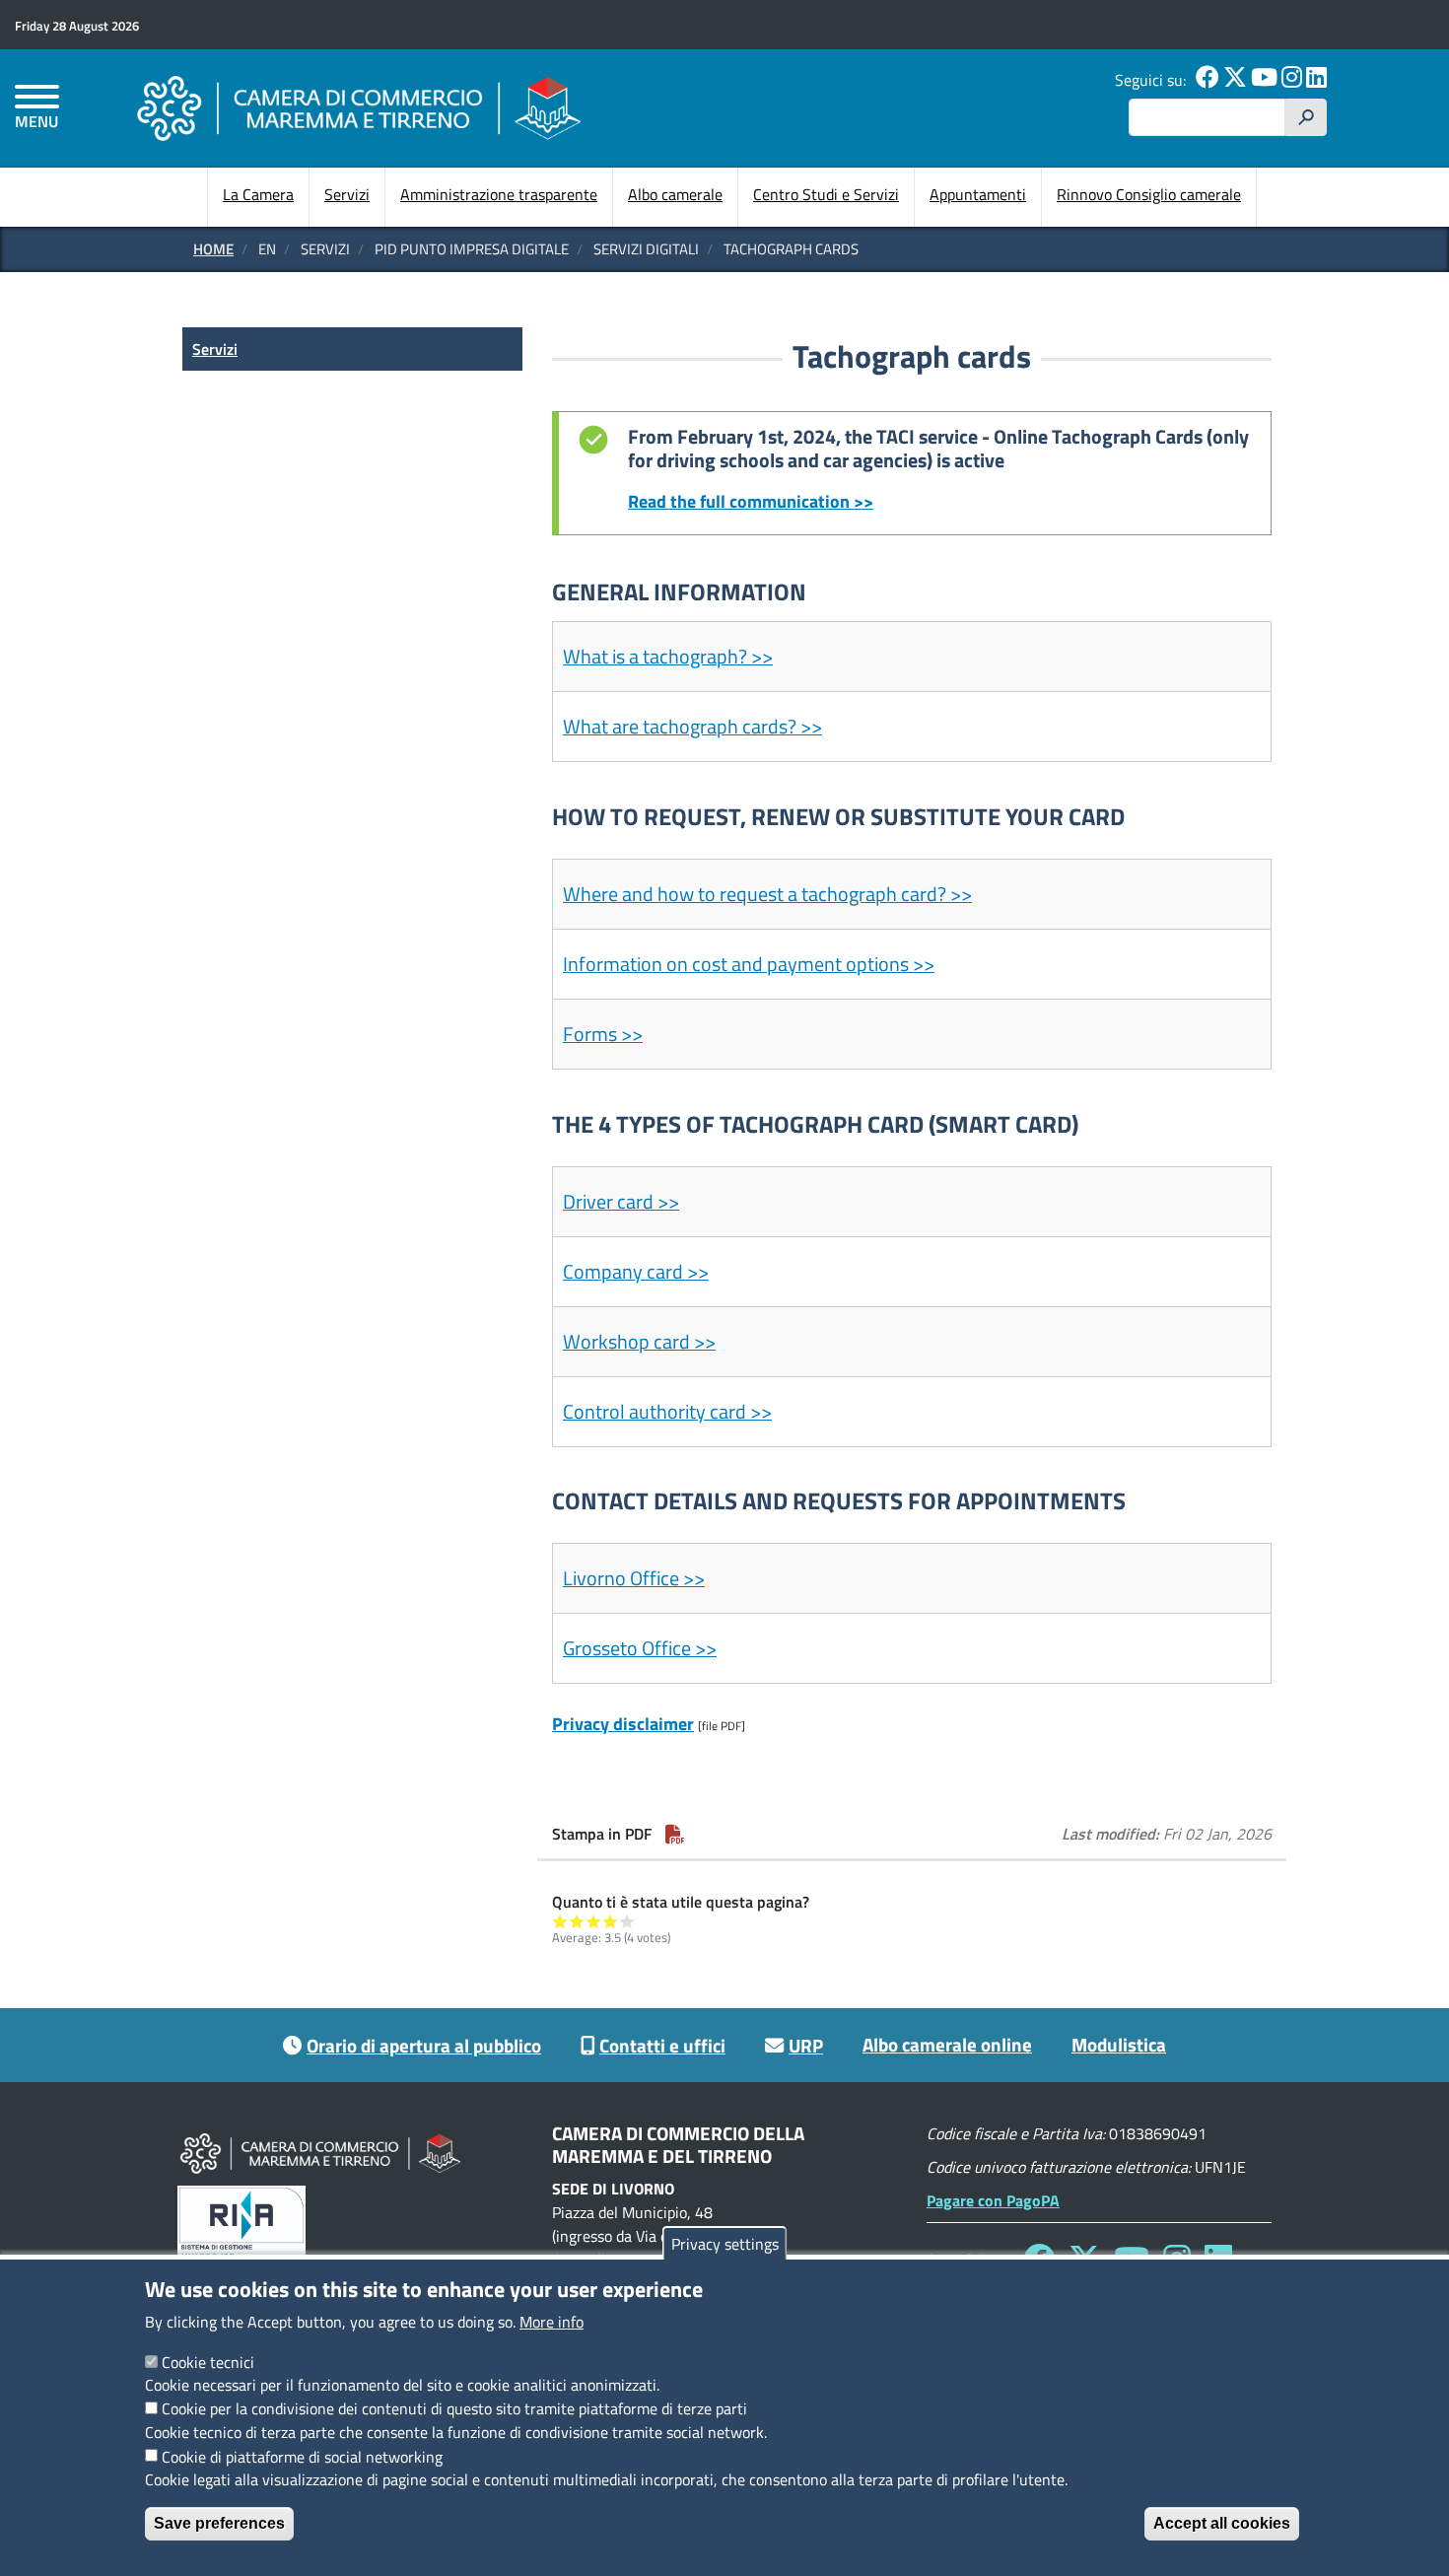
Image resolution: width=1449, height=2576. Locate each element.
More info (552, 2322)
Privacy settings (725, 2244)
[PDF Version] (675, 1834)
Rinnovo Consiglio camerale (1149, 194)
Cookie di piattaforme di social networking (302, 2456)
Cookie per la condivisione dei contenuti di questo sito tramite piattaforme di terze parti (454, 2408)
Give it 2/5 (577, 1921)
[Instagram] (1292, 80)
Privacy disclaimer (623, 1724)
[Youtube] (1264, 80)
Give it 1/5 (560, 1921)
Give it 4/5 (611, 1921)
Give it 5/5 (627, 1921)
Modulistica (1119, 2044)
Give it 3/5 (594, 1921)
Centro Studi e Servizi (826, 194)
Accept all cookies (1222, 2523)
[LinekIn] (1316, 80)
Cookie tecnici (208, 2361)
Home (213, 249)
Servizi (347, 194)
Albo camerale (675, 194)
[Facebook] (1207, 80)
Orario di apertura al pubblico (424, 2045)
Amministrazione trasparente (499, 194)
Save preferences (219, 2523)
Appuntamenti (978, 194)
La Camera (258, 194)
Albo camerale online (947, 2044)
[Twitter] (1235, 80)
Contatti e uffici (662, 2045)
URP (806, 2045)
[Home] (359, 108)
